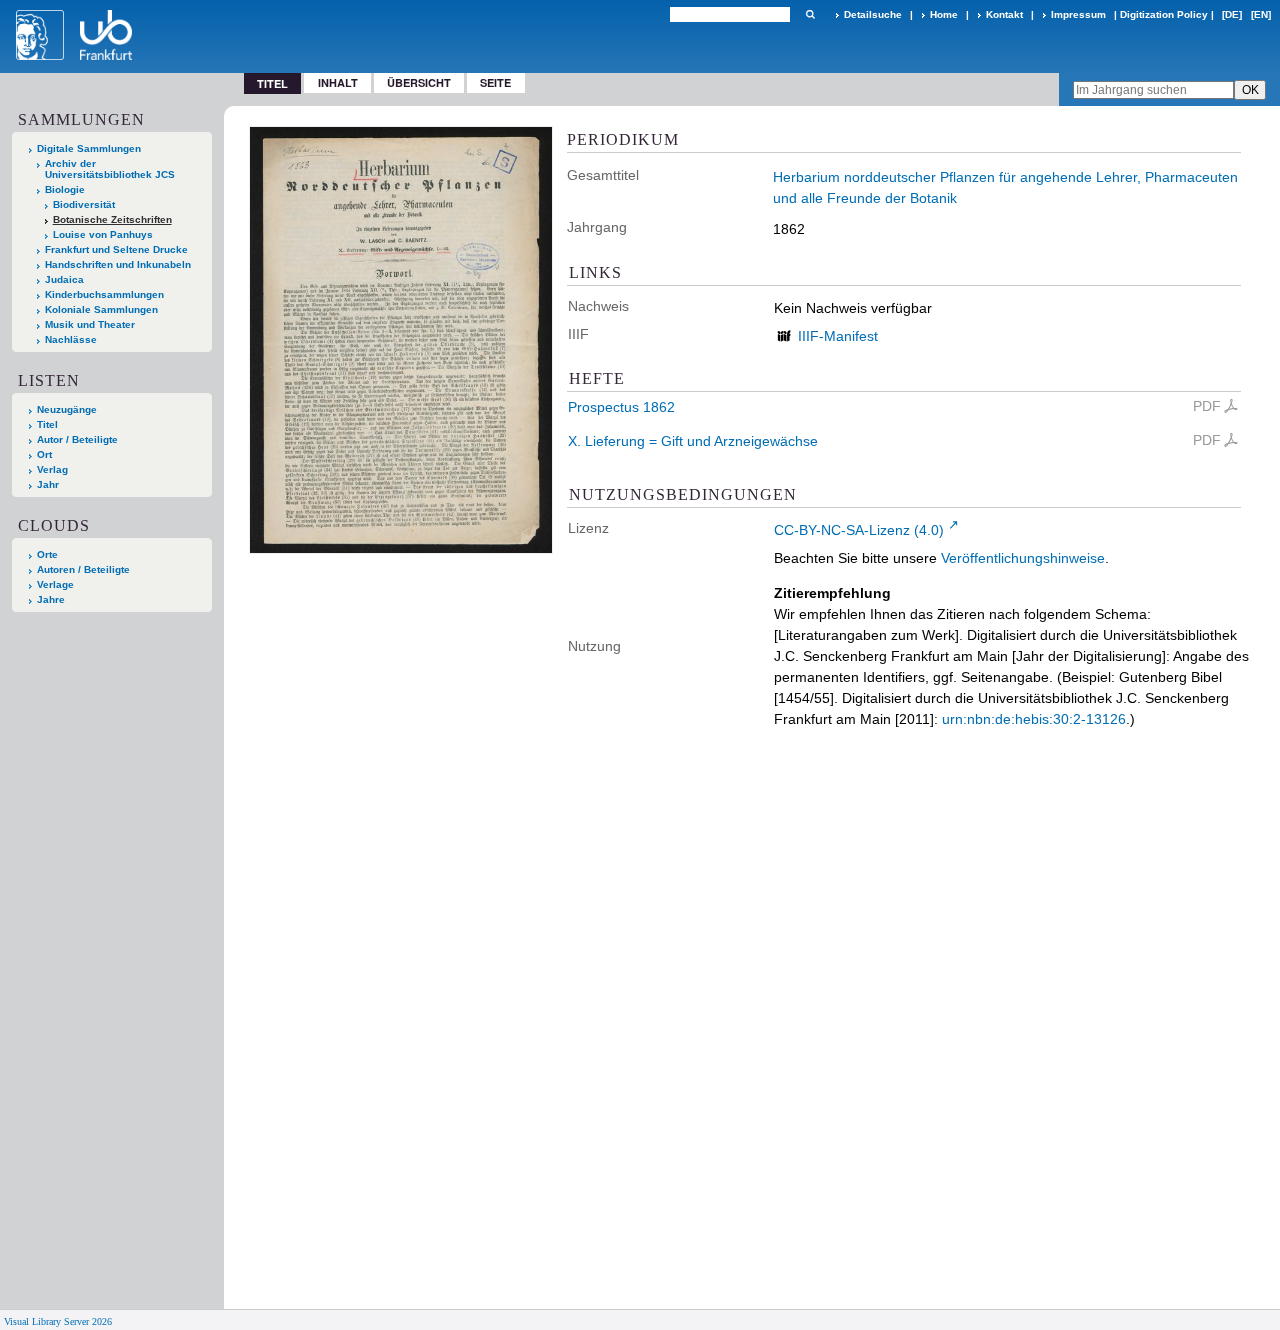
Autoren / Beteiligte (83, 569)
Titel (47, 424)
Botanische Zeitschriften (112, 219)
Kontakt (1004, 14)
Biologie (65, 189)
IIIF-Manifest (838, 336)
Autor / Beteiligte (77, 439)
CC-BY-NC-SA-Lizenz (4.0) (859, 530)
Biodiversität (84, 204)
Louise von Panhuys (103, 234)
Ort (44, 454)
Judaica (64, 279)
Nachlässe (71, 339)
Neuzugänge (67, 409)
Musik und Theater (90, 324)
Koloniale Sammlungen (101, 309)
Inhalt (338, 82)
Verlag (52, 469)
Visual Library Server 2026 (58, 1321)
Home (944, 14)
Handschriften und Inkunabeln (118, 264)
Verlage (55, 584)
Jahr (48, 484)
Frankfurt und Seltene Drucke (116, 249)
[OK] (810, 14)
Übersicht (419, 82)
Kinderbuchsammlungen (104, 294)
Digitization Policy (1164, 14)
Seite (495, 82)
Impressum (1078, 14)
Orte (47, 554)
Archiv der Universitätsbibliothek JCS (110, 169)
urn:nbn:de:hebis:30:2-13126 (1034, 719)
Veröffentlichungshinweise (1023, 558)
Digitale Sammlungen (89, 148)
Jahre (51, 599)
